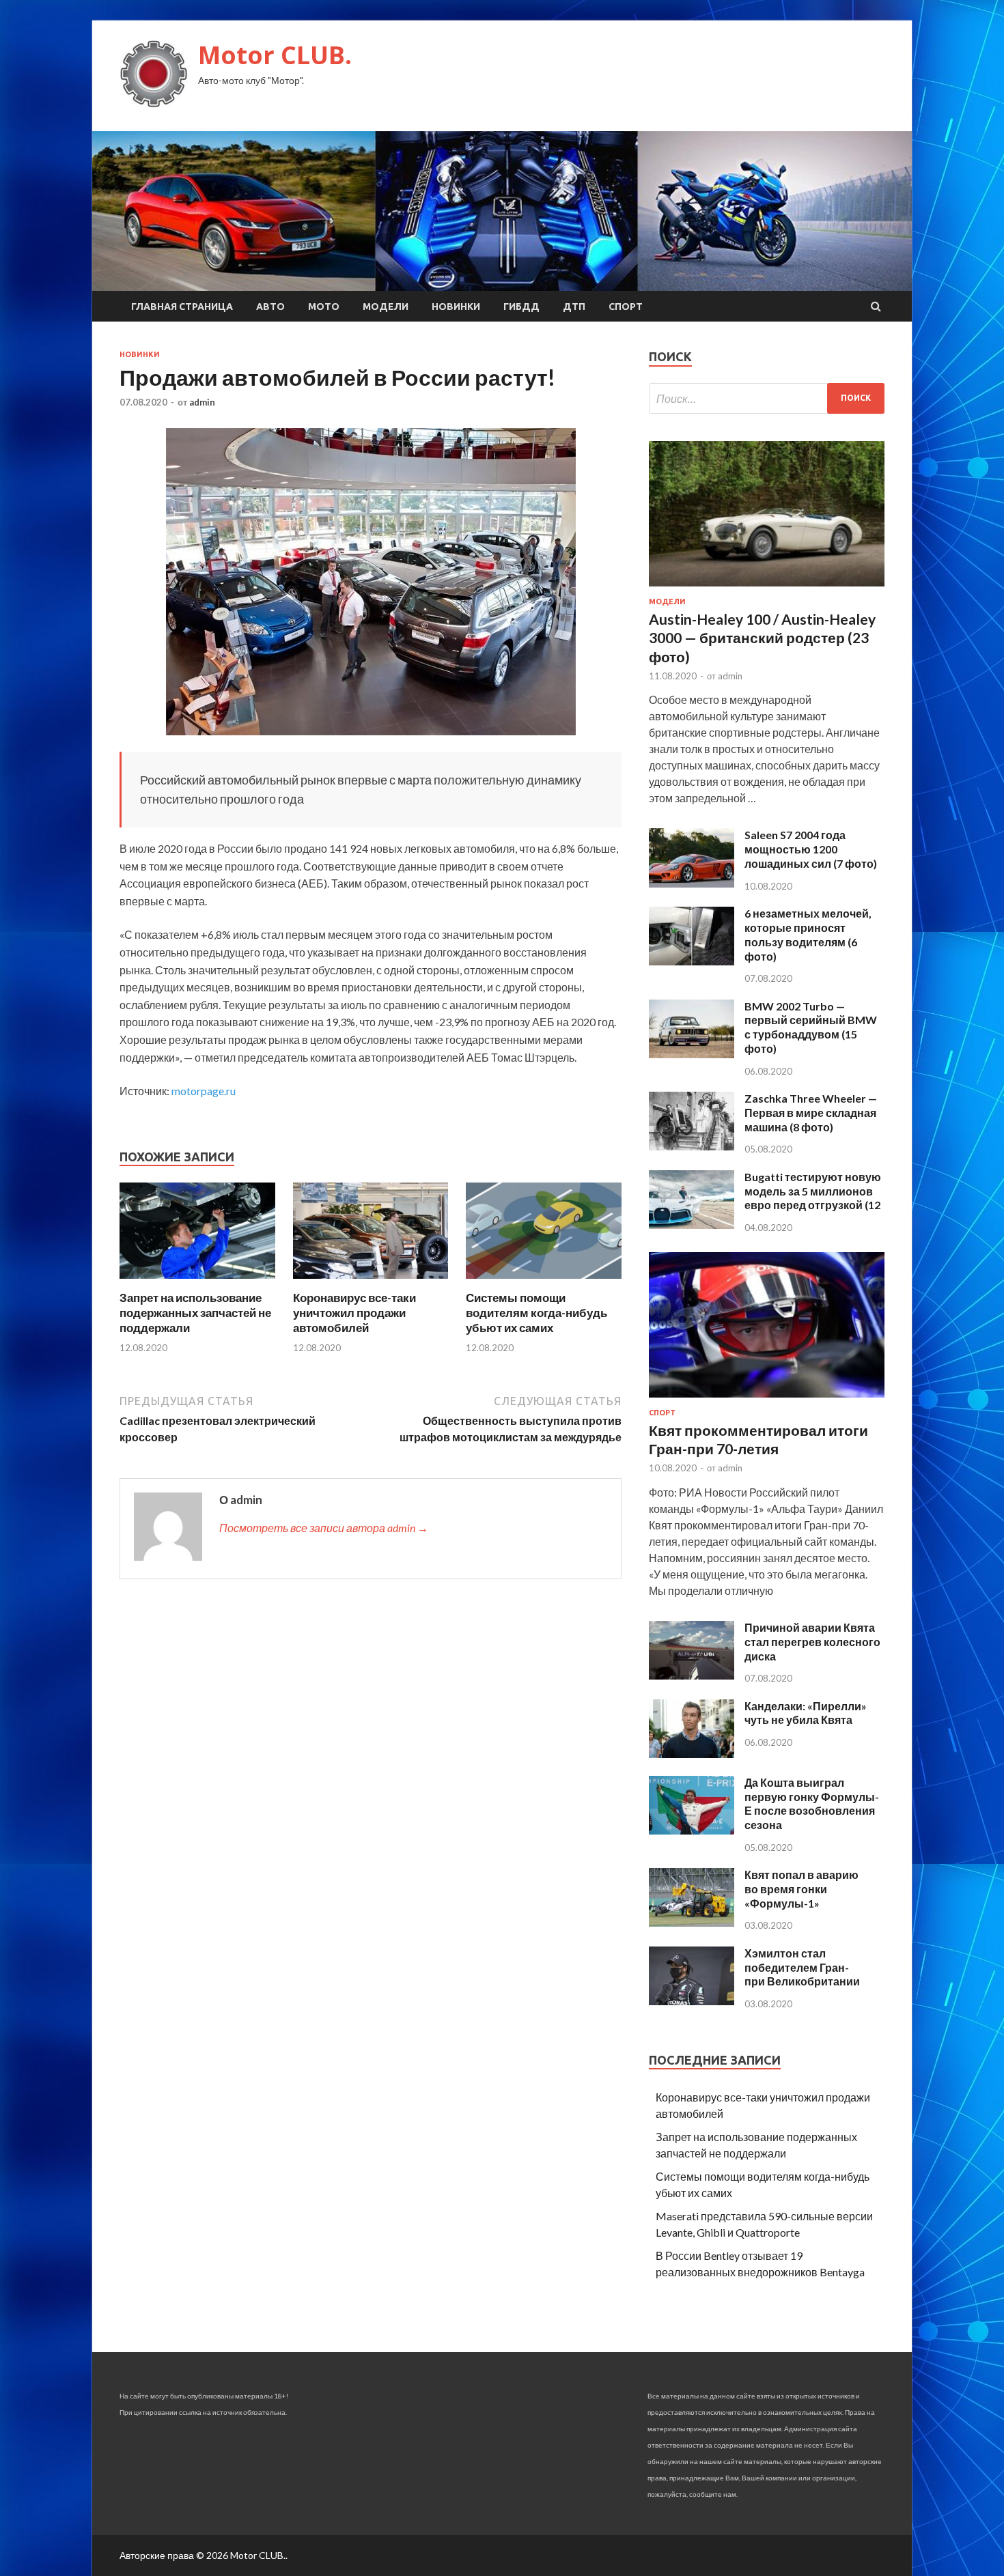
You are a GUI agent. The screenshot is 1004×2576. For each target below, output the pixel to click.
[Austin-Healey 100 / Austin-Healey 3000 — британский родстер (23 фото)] (767, 589)
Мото (324, 307)
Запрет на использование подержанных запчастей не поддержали (195, 1313)
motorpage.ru (204, 1091)
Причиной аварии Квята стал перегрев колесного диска (812, 1642)
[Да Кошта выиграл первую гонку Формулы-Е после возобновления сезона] (692, 1830)
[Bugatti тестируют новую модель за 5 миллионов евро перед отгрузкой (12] (692, 1225)
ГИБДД (521, 307)
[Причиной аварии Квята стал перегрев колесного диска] (692, 1675)
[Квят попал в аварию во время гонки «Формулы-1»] (692, 1922)
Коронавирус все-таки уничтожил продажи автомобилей (354, 1313)
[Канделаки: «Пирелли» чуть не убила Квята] (692, 1754)
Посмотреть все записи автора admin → (324, 1528)
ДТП (574, 307)
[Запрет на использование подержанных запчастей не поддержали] (197, 1282)
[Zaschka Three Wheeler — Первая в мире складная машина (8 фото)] (692, 1146)
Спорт (626, 307)
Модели (386, 307)
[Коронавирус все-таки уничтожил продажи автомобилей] (371, 1282)
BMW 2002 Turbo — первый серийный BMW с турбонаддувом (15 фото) (811, 1027)
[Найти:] (767, 398)
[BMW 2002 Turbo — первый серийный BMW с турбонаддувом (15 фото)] (692, 1054)
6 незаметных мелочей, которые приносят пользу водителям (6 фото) (808, 934)
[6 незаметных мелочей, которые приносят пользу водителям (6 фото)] (692, 961)
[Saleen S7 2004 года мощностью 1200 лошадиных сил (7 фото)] (692, 883)
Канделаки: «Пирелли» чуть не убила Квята (806, 1713)
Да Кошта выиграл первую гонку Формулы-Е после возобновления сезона (812, 1803)
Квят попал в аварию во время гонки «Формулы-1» (801, 1889)
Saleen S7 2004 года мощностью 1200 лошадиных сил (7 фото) (811, 849)
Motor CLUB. (275, 55)
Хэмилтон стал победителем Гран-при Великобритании (802, 1967)
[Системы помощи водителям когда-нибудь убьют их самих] (544, 1282)
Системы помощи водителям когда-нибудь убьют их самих (536, 1313)
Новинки (456, 307)
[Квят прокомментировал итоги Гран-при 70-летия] (767, 1400)
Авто (270, 307)
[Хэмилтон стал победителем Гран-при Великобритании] (692, 2001)
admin (202, 402)
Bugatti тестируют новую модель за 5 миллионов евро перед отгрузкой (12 (813, 1191)
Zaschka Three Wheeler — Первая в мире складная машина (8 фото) (811, 1113)
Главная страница (182, 307)
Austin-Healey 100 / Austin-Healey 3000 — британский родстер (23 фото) (762, 638)
